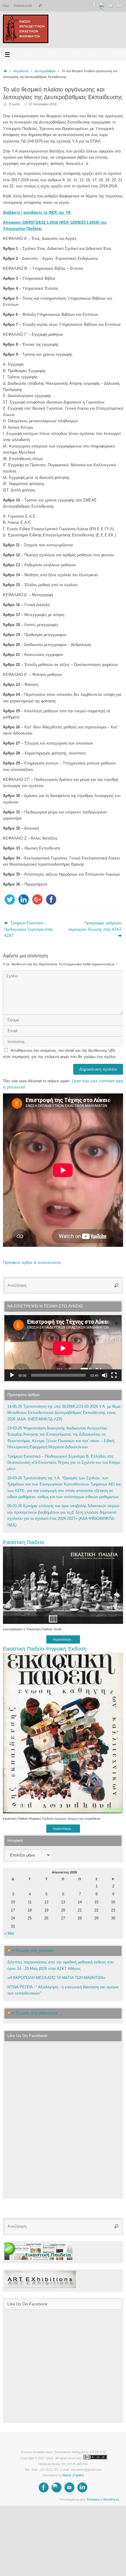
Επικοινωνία (23, 6)
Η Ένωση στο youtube (33, 1951)
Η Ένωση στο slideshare (35, 2013)
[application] (63, 1348)
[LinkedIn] (119, 6)
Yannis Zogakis (73, 2475)
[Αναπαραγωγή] (12, 1375)
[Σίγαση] (105, 1375)
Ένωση (14, 104)
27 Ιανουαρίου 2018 (43, 104)
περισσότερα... (63, 1639)
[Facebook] (94, 6)
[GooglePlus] (103, 6)
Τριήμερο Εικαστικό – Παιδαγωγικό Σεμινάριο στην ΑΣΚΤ (29, 929)
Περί (6, 6)
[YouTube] (111, 6)
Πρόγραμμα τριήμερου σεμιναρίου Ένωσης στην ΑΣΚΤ (95, 926)
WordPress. (112, 2499)
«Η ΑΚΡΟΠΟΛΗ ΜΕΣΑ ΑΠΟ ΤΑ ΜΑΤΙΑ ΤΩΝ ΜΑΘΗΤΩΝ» (56, 1978)
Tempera (93, 2499)
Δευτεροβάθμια (45, 71)
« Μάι (9, 1934)
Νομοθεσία (21, 71)
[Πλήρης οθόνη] (114, 1375)
